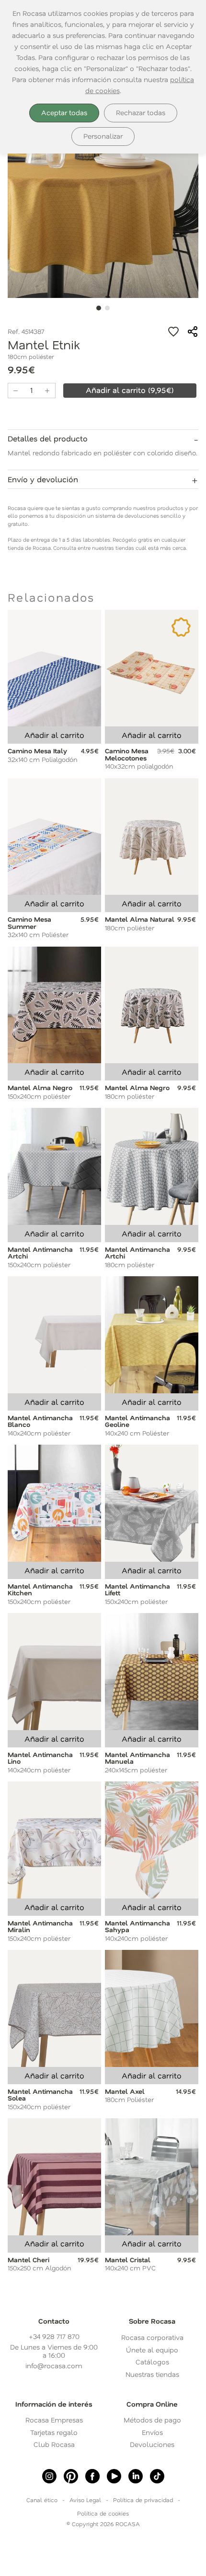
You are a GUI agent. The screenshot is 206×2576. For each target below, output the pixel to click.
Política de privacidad (143, 2500)
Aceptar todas (64, 113)
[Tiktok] (157, 2476)
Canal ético (42, 2500)
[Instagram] (49, 2476)
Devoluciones (152, 2444)
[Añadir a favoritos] (173, 332)
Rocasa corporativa (152, 2337)
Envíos (152, 2432)
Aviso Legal (85, 2500)
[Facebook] (92, 2476)
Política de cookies (103, 2513)
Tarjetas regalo (54, 2432)
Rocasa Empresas (54, 2420)
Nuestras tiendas (152, 2374)
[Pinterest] (71, 2476)
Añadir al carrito (54, 735)
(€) (130, 390)
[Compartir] (193, 332)
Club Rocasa (54, 2444)
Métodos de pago (152, 2420)
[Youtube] (114, 2476)
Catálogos (152, 2362)
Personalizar (103, 136)
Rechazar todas (141, 113)
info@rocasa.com (54, 2366)
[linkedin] (136, 2476)
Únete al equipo (152, 2350)
